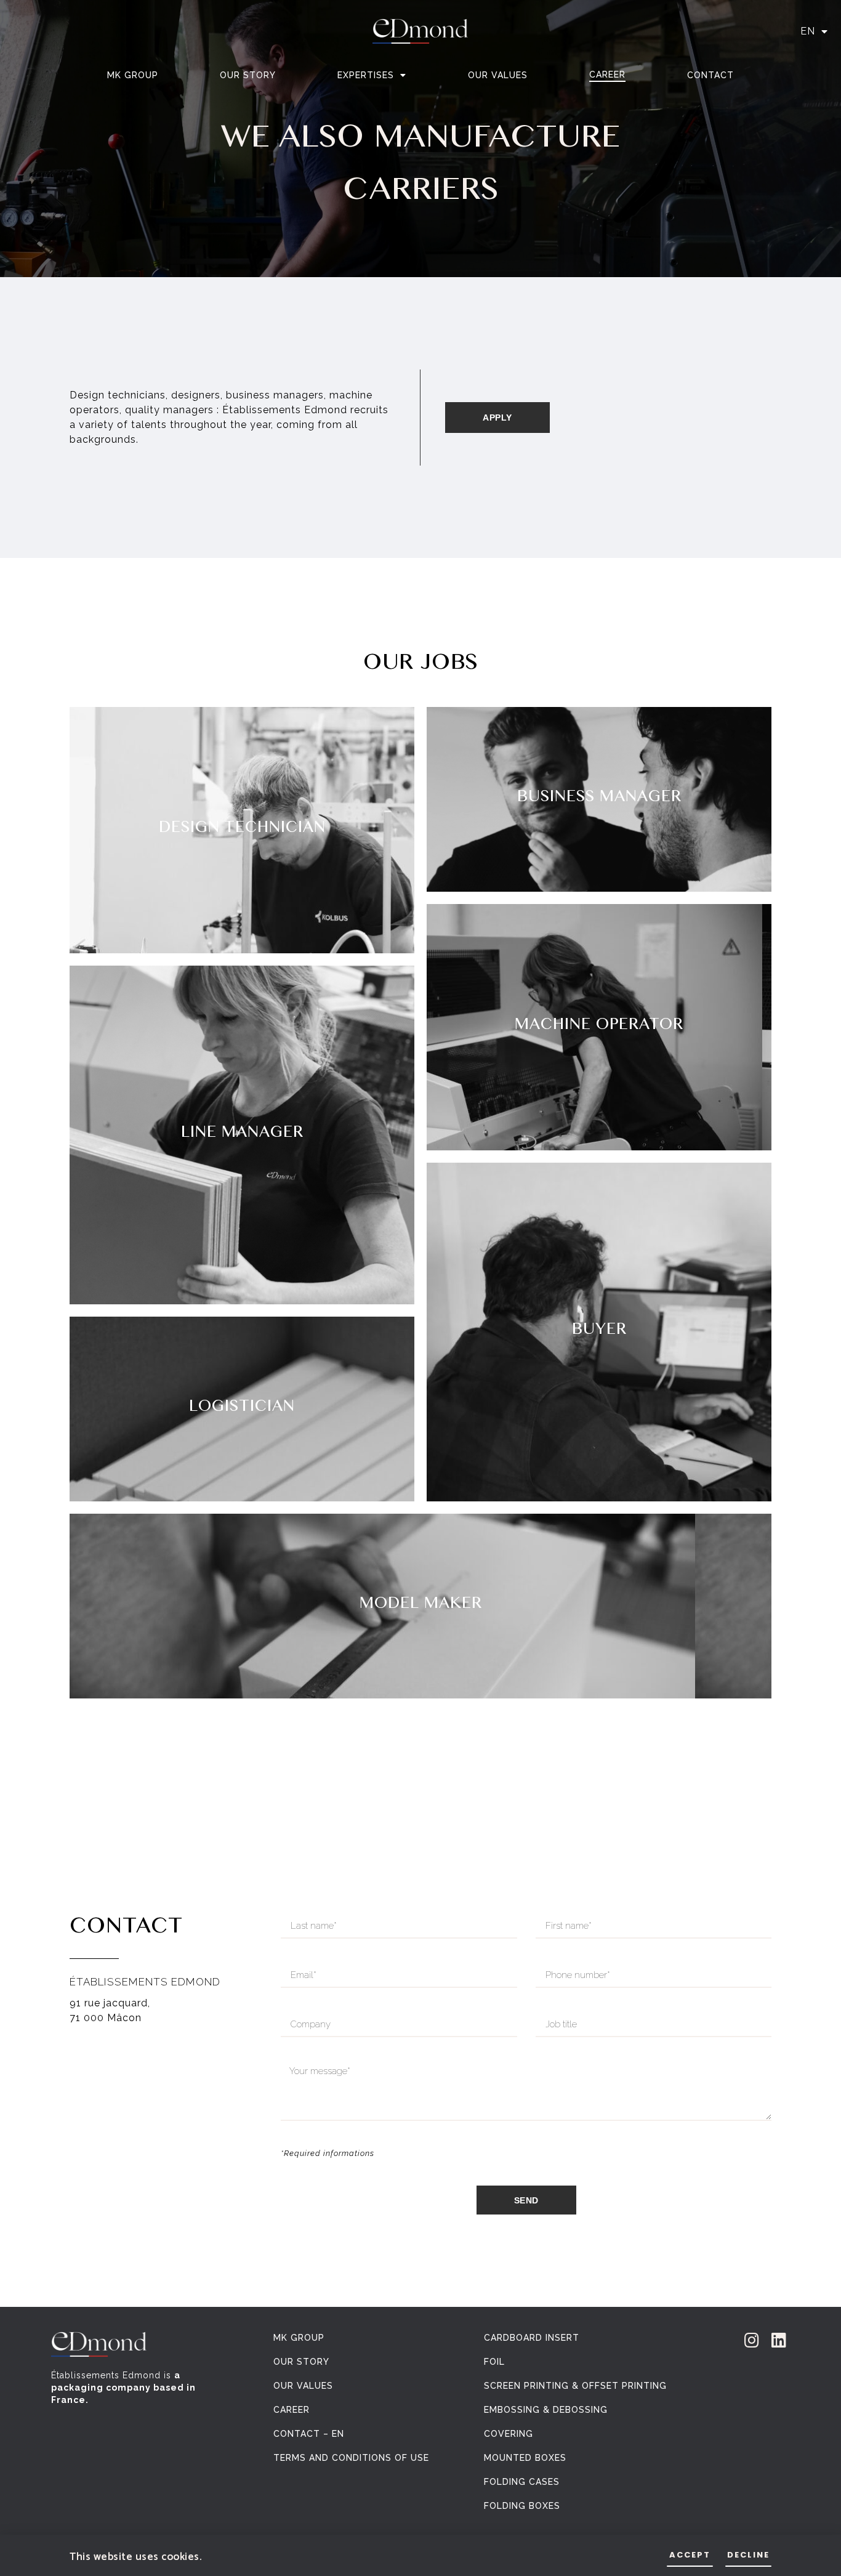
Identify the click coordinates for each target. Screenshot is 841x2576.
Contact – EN (309, 2434)
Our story (248, 75)
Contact (710, 75)
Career (607, 75)
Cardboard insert (532, 2338)
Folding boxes (522, 2506)
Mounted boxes (525, 2458)
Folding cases (522, 2482)
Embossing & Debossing (546, 2410)
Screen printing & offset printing (575, 2386)
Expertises (366, 75)
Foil (494, 2362)
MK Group (133, 75)
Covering (509, 2434)
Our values (498, 75)
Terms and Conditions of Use (351, 2458)
